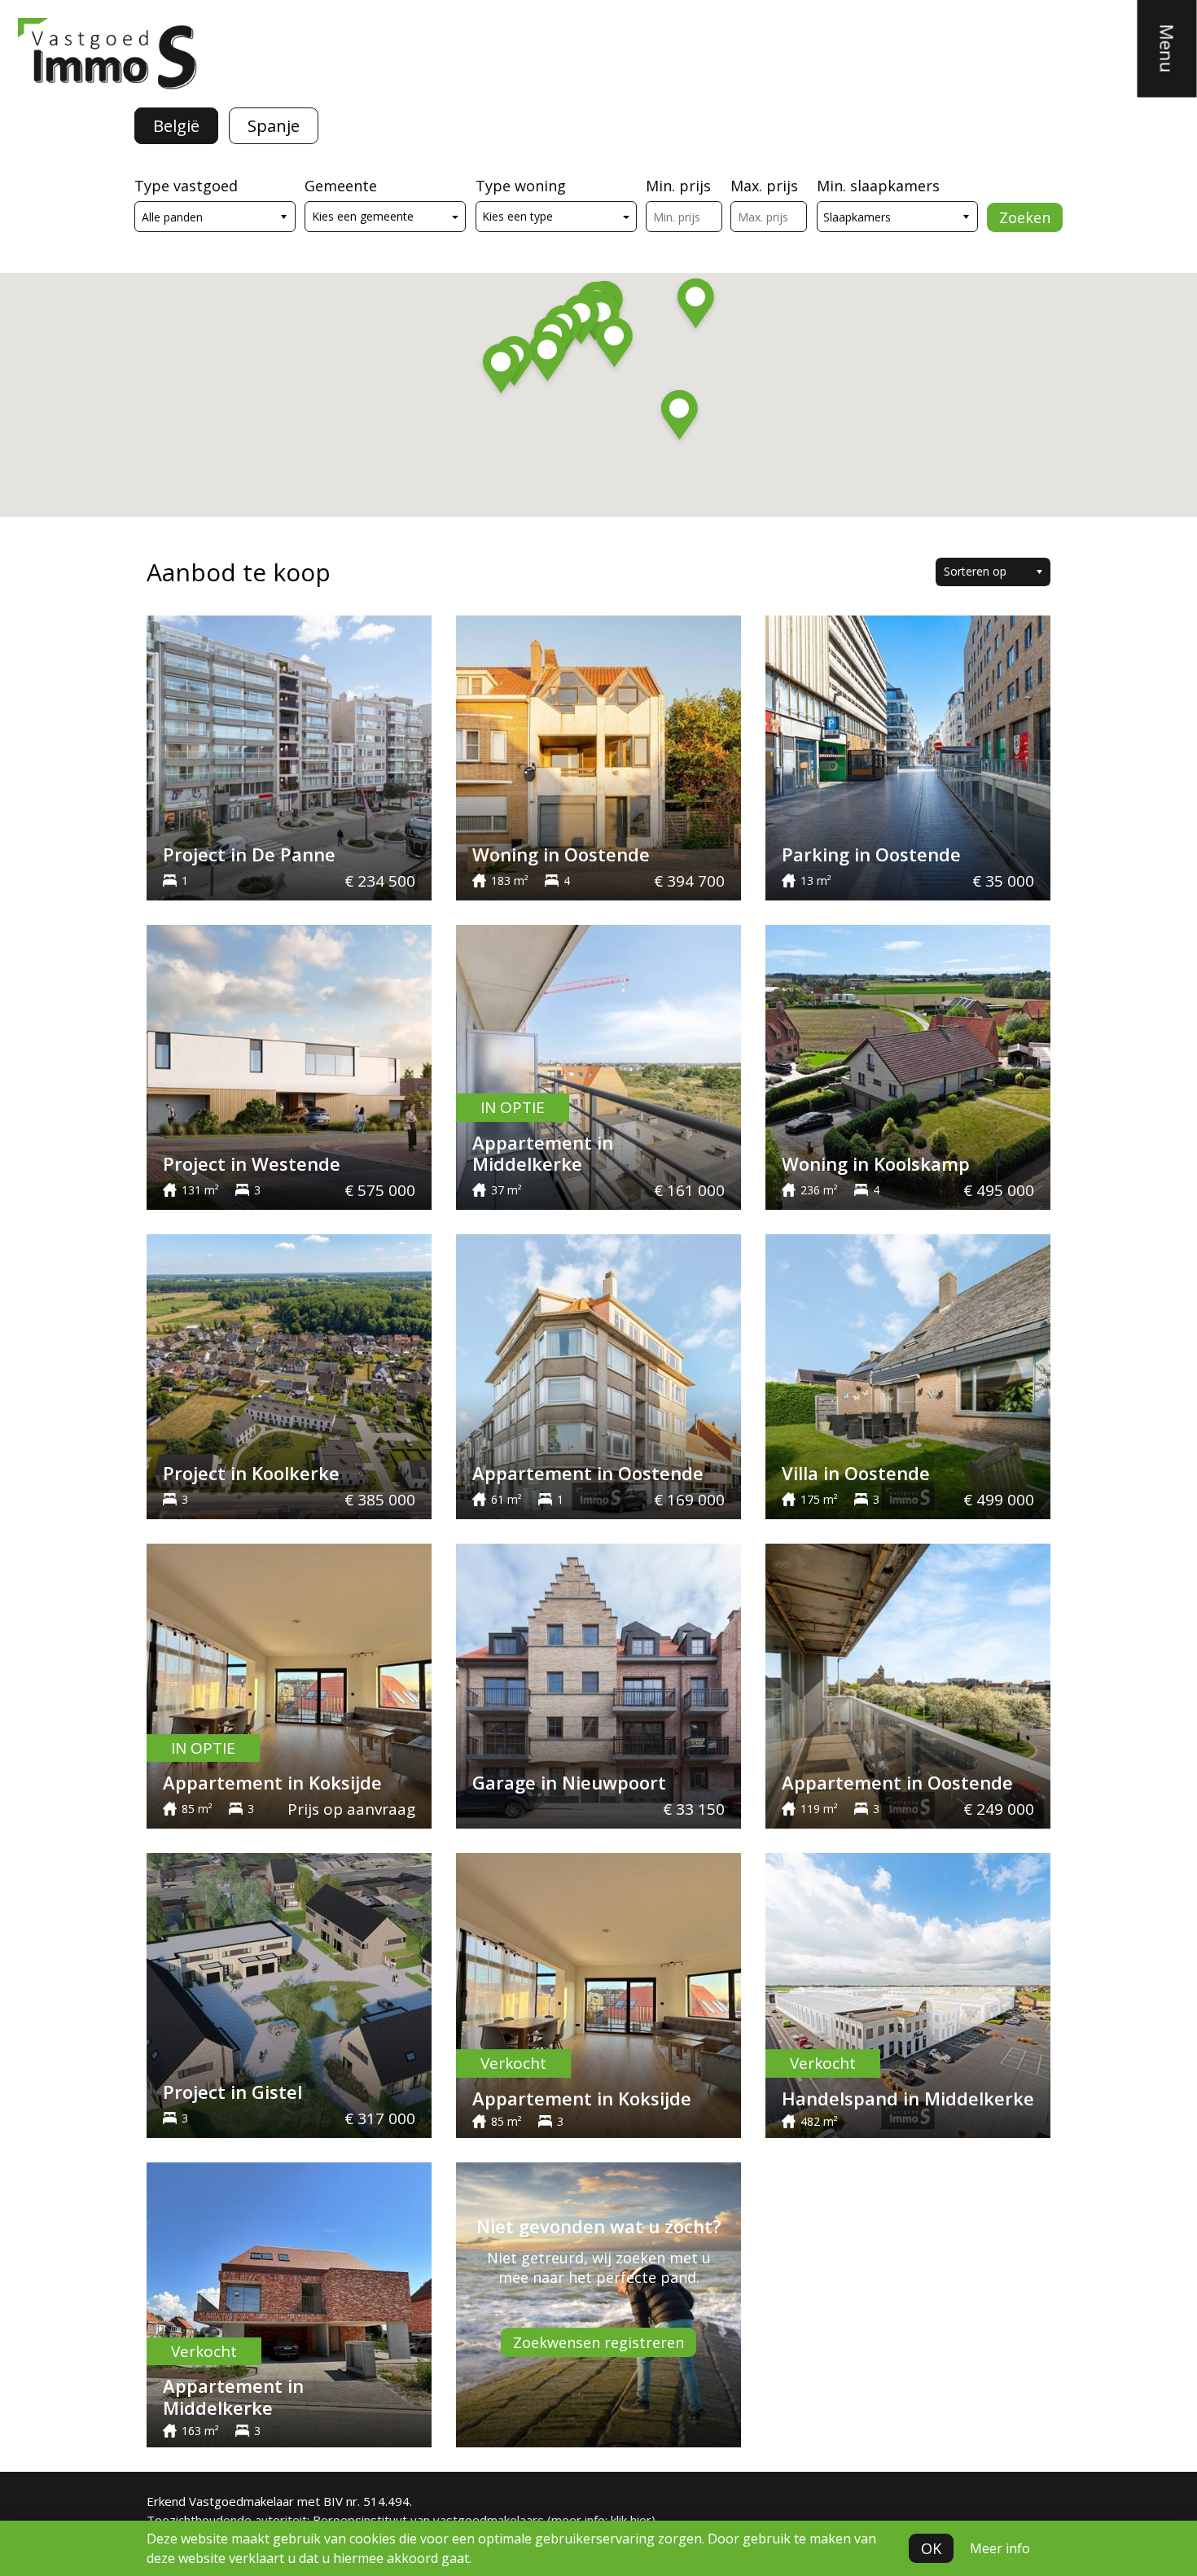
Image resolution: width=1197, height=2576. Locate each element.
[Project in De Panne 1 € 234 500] (289, 756)
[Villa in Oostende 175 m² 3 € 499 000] (908, 1375)
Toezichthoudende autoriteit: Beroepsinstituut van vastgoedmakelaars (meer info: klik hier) (401, 2520)
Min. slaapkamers (878, 186)
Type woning (521, 186)
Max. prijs (764, 186)
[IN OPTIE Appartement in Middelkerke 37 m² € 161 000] (598, 1066)
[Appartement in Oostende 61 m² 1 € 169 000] (598, 1375)
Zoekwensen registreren (598, 2342)
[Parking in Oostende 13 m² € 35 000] (908, 756)
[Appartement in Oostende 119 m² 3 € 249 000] (908, 1684)
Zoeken (1025, 217)
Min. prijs (678, 186)
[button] (501, 371)
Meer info (1000, 2548)
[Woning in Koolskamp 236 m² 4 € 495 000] (908, 1066)
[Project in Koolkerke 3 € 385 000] (289, 1375)
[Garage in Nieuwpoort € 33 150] (598, 1684)
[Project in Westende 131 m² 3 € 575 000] (289, 1066)
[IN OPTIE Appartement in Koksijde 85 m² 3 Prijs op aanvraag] (289, 1684)
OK (931, 2548)
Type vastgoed (186, 186)
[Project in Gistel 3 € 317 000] (289, 1994)
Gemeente (341, 186)
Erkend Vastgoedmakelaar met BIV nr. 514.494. (279, 2501)
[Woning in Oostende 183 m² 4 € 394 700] (598, 756)
